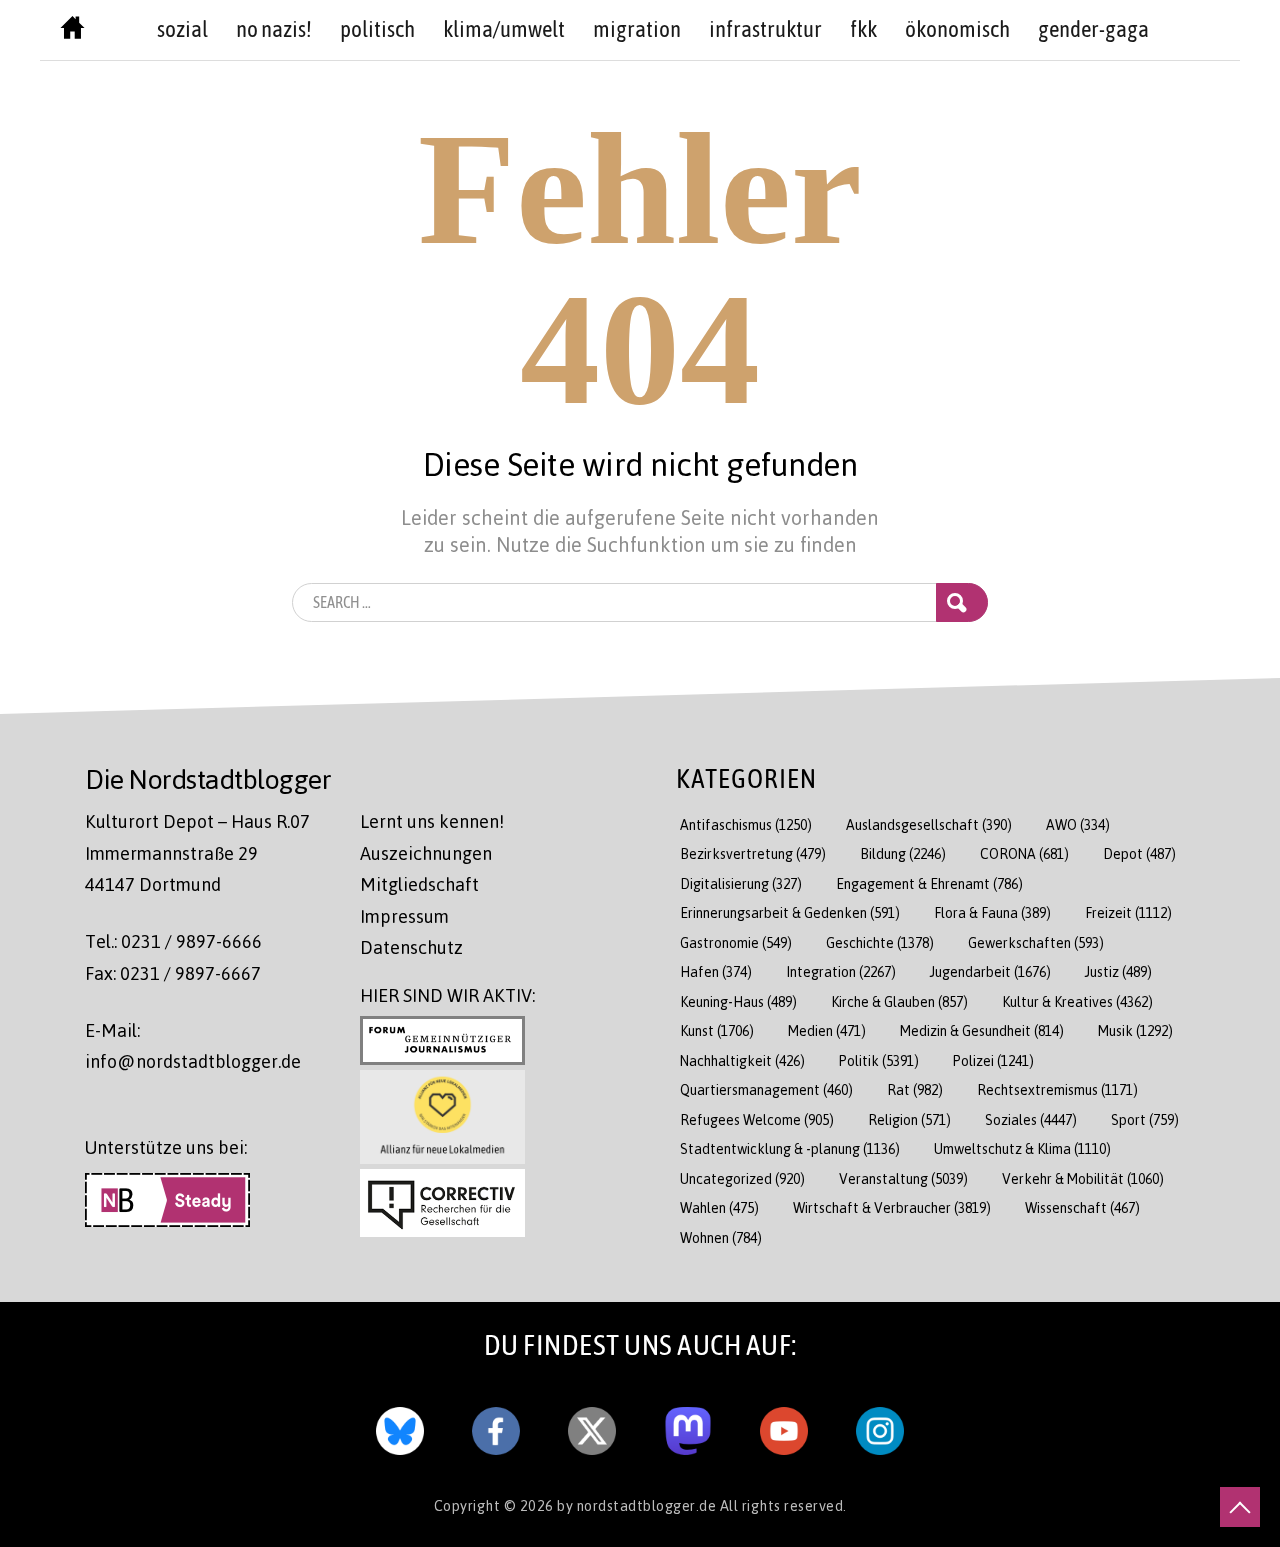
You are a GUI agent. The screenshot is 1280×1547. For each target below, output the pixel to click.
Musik (1135, 1030)
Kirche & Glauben (899, 1001)
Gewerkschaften (1036, 942)
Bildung (903, 853)
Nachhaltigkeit (742, 1060)
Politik (879, 1060)
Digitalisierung (741, 883)
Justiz (1118, 971)
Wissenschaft (1082, 1207)
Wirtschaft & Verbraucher (892, 1207)
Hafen (716, 971)
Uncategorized (742, 1178)
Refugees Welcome (757, 1119)
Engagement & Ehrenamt (929, 883)
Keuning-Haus (738, 1001)
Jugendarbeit (990, 971)
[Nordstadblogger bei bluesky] (400, 1426)
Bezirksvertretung (753, 853)
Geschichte (880, 942)
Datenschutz (411, 947)
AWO (1078, 824)
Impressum (404, 916)
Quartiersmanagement (766, 1089)
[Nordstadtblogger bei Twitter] (592, 1426)
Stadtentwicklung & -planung (790, 1148)
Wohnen (721, 1237)
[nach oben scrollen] (1240, 1507)
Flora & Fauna (992, 912)
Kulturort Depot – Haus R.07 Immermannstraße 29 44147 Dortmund (197, 852)
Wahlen (719, 1207)
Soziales (1031, 1119)
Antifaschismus (746, 824)
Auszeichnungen (426, 853)
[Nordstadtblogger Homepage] (72, 32)
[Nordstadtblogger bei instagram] (880, 1426)
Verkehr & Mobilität (1083, 1178)
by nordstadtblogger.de (638, 1505)
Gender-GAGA (1093, 29)
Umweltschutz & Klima (1022, 1148)
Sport (1145, 1119)
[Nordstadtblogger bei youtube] (784, 1426)
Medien (827, 1030)
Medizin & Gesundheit (982, 1030)
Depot (1139, 853)
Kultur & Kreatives (1077, 1001)
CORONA (1024, 853)
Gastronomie (736, 942)
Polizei (993, 1060)
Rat (915, 1089)
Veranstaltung (903, 1178)
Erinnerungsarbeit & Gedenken (790, 912)
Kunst (717, 1030)
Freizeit (1128, 912)
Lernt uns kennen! (432, 821)
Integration (841, 971)
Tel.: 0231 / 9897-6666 (173, 941)
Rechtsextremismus (1057, 1089)
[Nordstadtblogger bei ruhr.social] (688, 1426)
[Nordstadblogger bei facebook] (496, 1426)
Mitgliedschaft (419, 884)
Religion (909, 1119)
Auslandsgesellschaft (929, 824)
